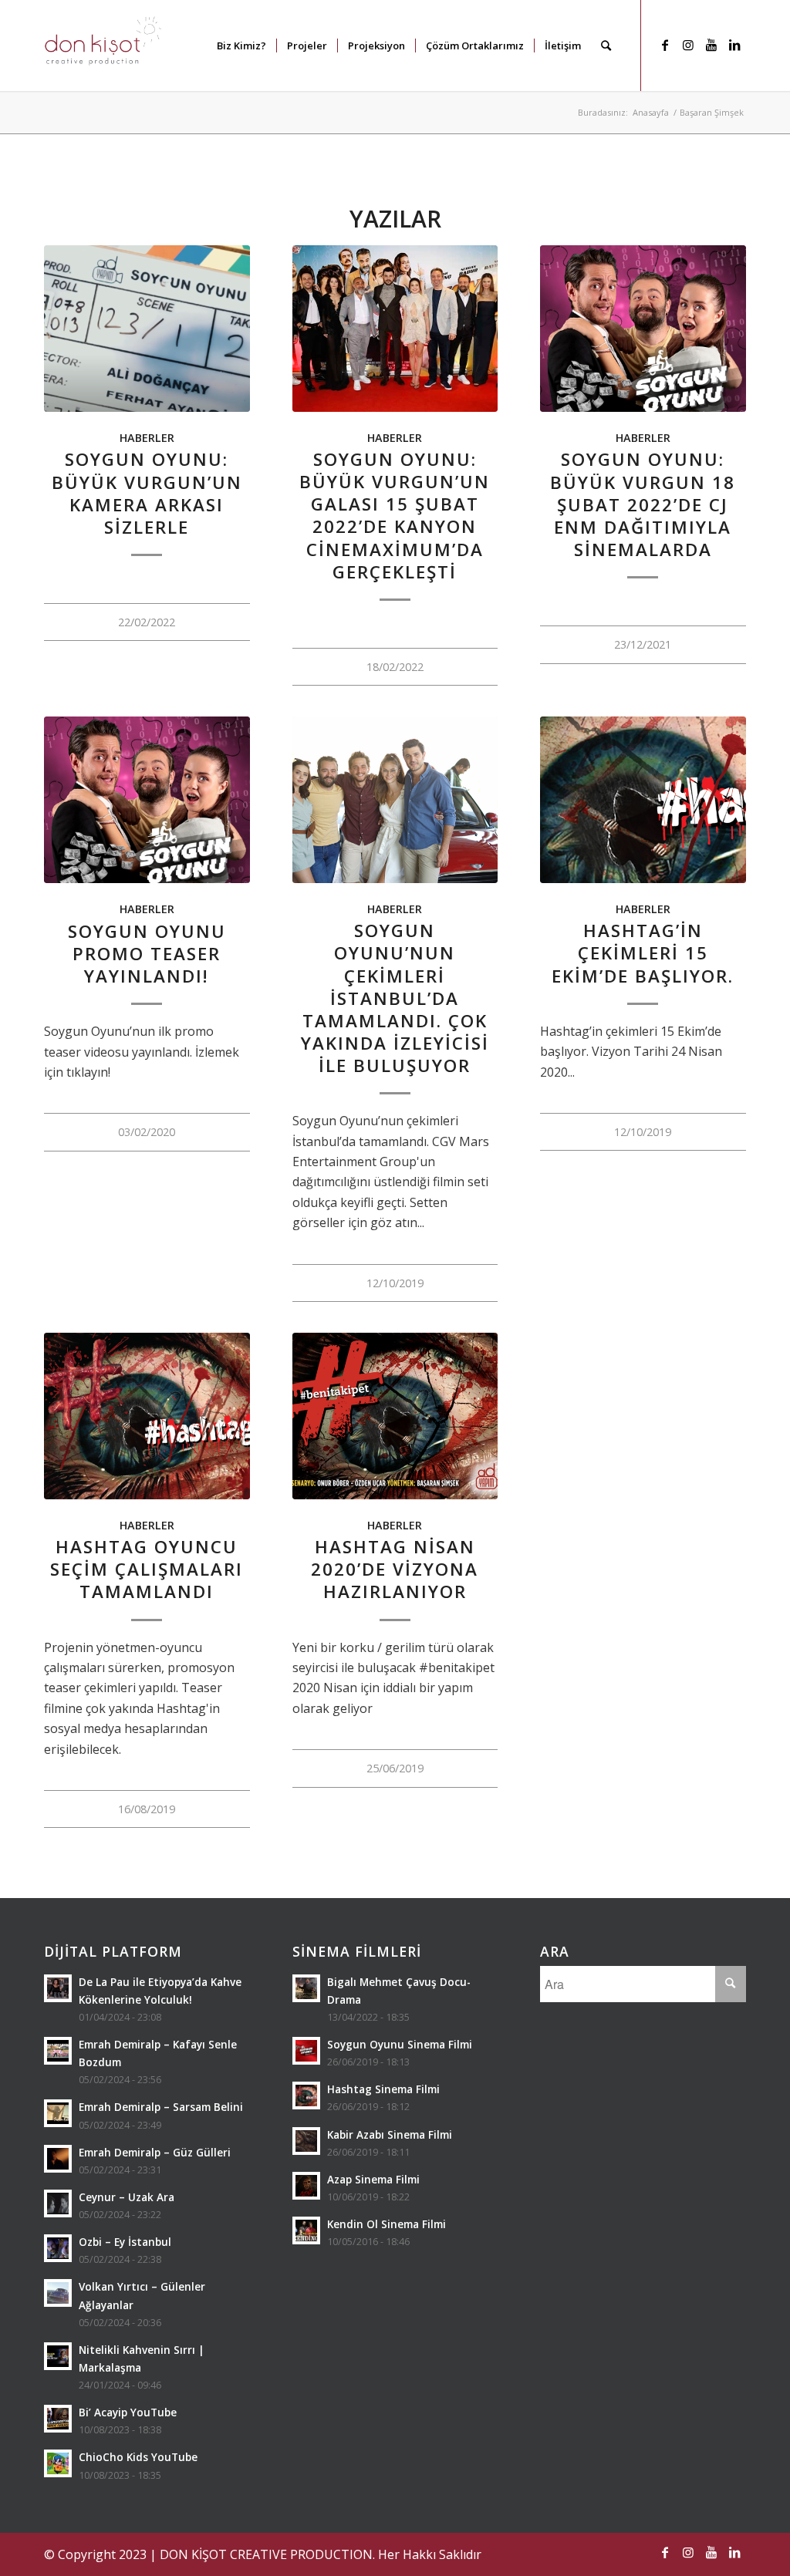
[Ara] (606, 46)
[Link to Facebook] (665, 45)
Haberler (147, 438)
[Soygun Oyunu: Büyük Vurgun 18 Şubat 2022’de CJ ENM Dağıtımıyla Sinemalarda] (643, 329)
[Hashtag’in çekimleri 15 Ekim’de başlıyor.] (643, 800)
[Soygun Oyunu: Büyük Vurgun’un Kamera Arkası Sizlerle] (147, 329)
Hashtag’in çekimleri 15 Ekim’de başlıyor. (643, 953)
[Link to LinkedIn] (734, 45)
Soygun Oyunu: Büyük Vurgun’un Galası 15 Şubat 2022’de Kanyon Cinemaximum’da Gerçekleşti (395, 516)
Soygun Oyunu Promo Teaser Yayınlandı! (147, 954)
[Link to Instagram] (688, 45)
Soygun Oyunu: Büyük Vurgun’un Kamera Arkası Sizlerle (147, 493)
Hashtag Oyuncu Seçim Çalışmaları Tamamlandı (147, 1569)
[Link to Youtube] (711, 45)
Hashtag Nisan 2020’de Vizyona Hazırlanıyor (395, 1569)
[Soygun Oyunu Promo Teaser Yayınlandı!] (147, 800)
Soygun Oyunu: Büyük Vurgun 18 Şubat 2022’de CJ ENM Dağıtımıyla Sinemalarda (643, 504)
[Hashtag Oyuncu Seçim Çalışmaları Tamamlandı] (147, 1416)
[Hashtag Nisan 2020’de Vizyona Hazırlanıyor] (395, 1416)
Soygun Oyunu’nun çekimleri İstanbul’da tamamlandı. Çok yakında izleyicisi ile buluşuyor (395, 998)
